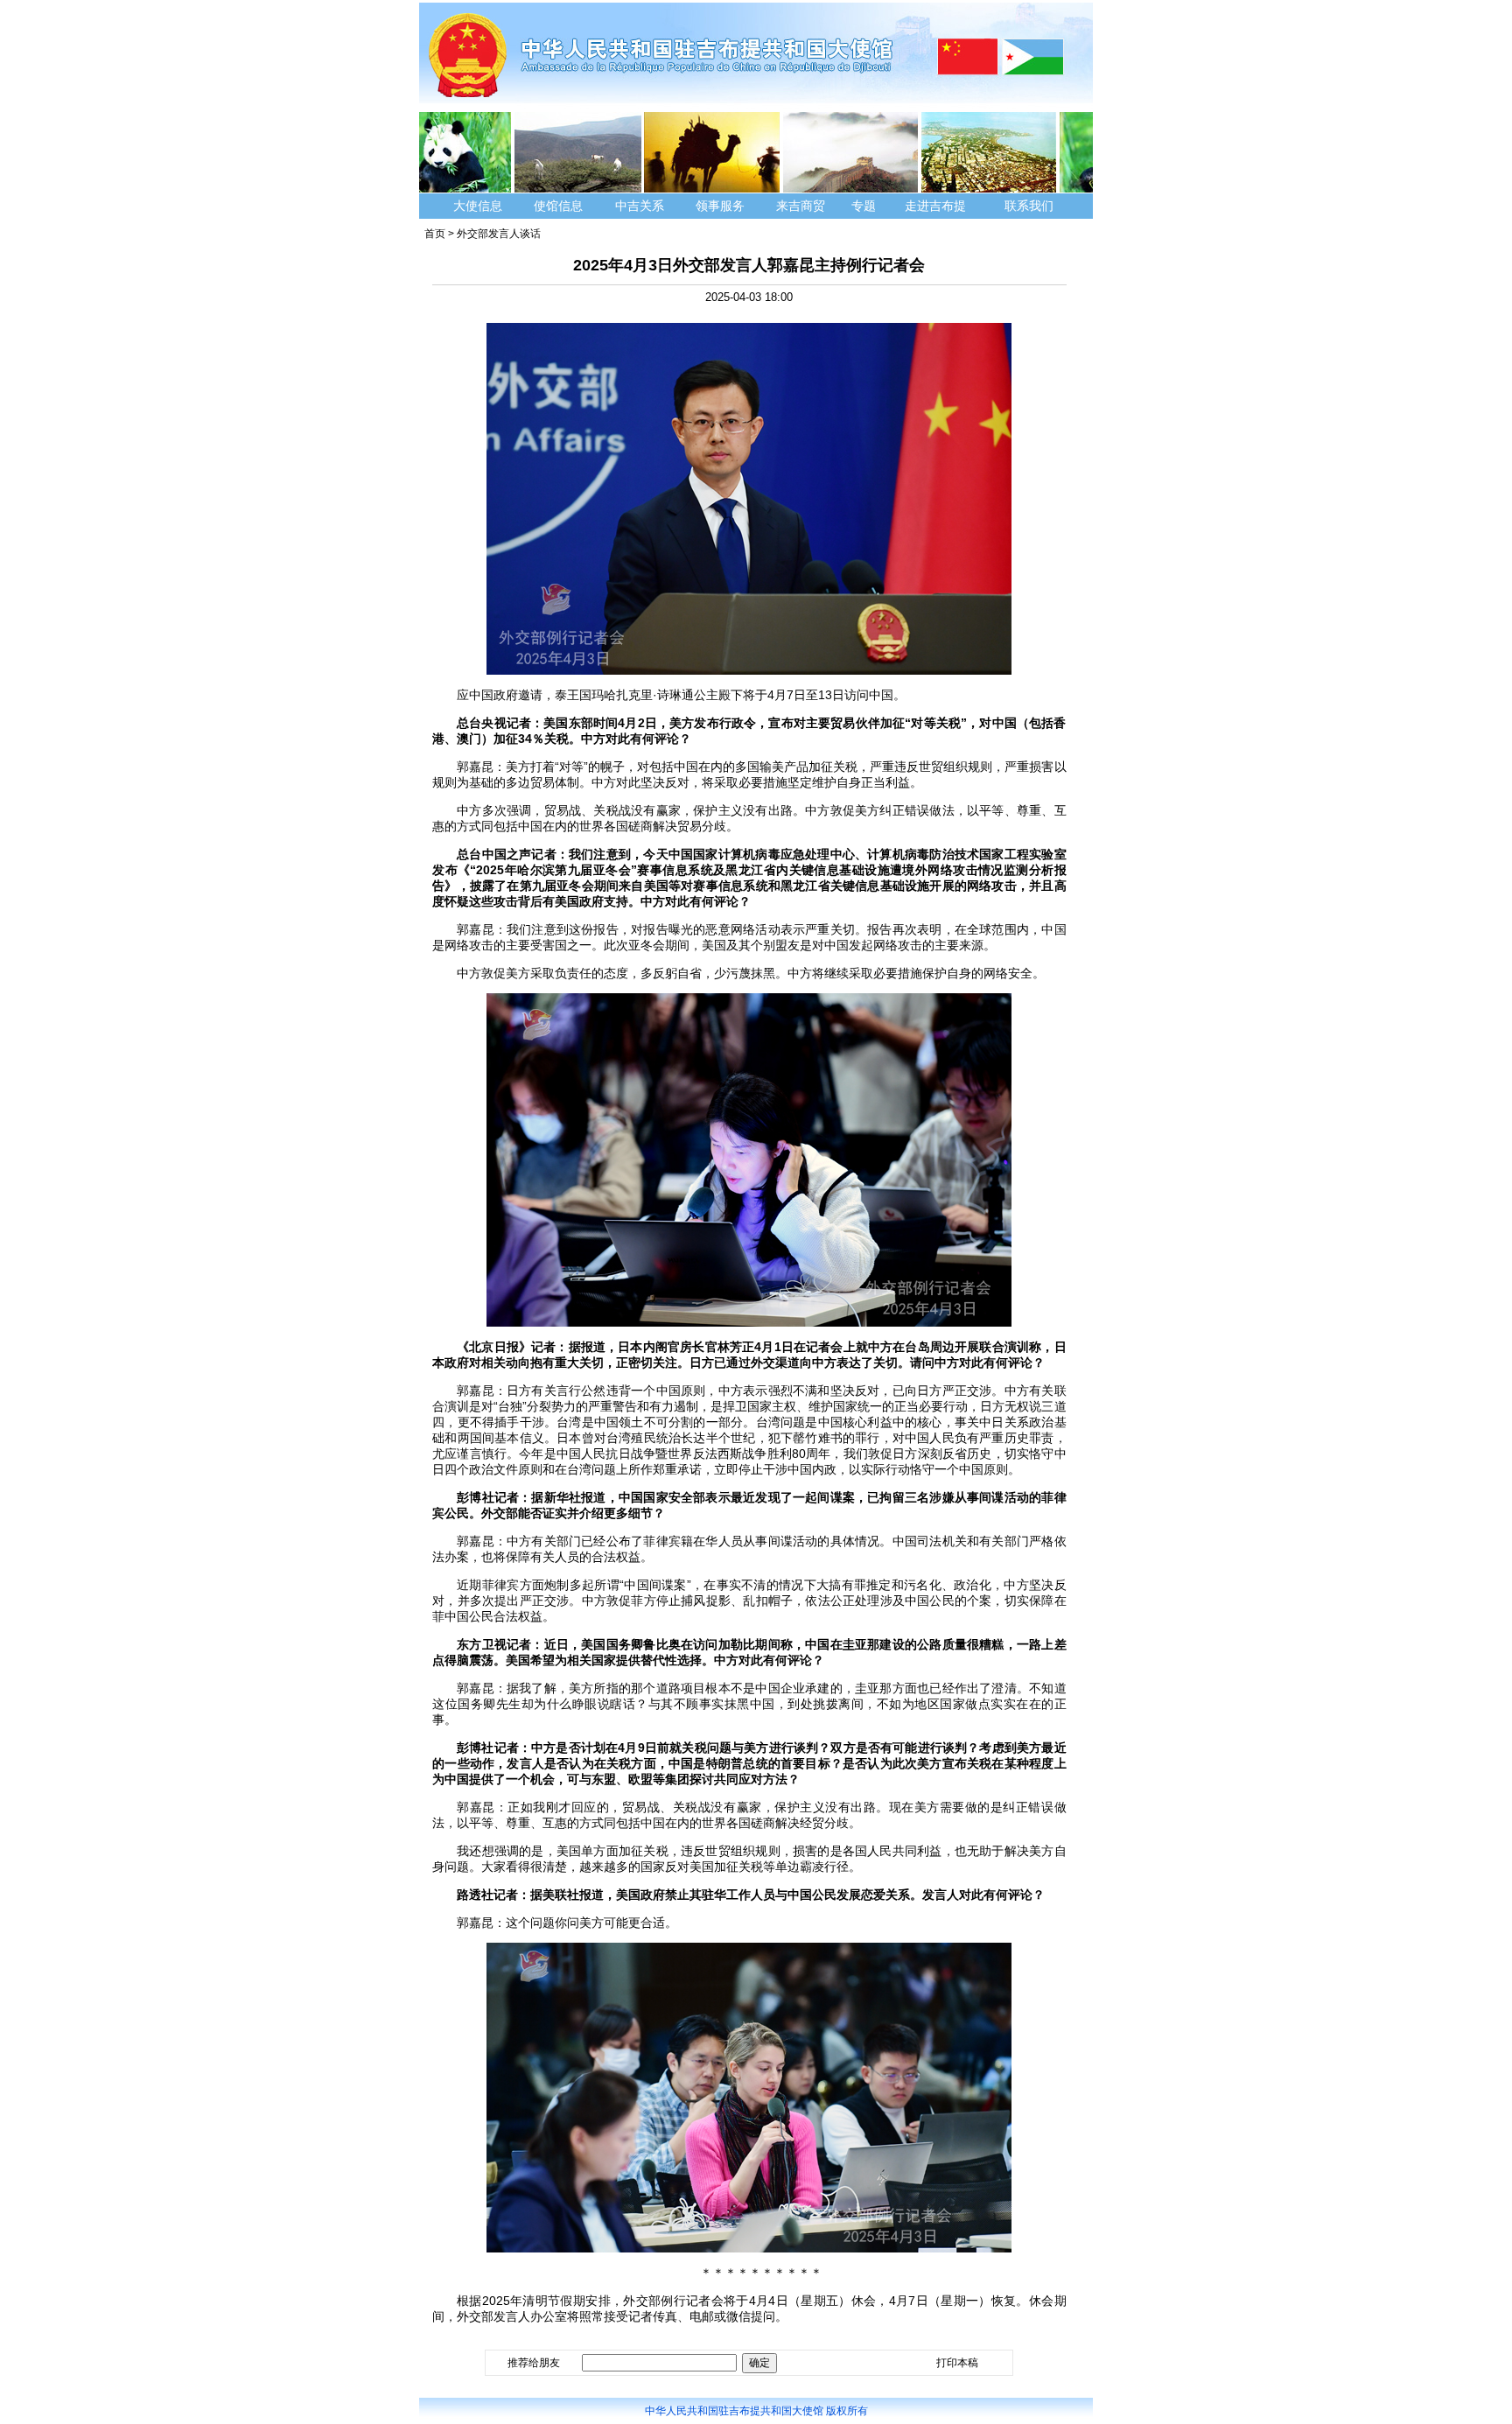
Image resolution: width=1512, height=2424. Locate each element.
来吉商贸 (801, 206)
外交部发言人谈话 (499, 234)
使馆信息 (558, 206)
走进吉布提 (935, 206)
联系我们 (1031, 206)
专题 (864, 206)
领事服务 (720, 206)
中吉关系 (640, 206)
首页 (435, 234)
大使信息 (478, 206)
